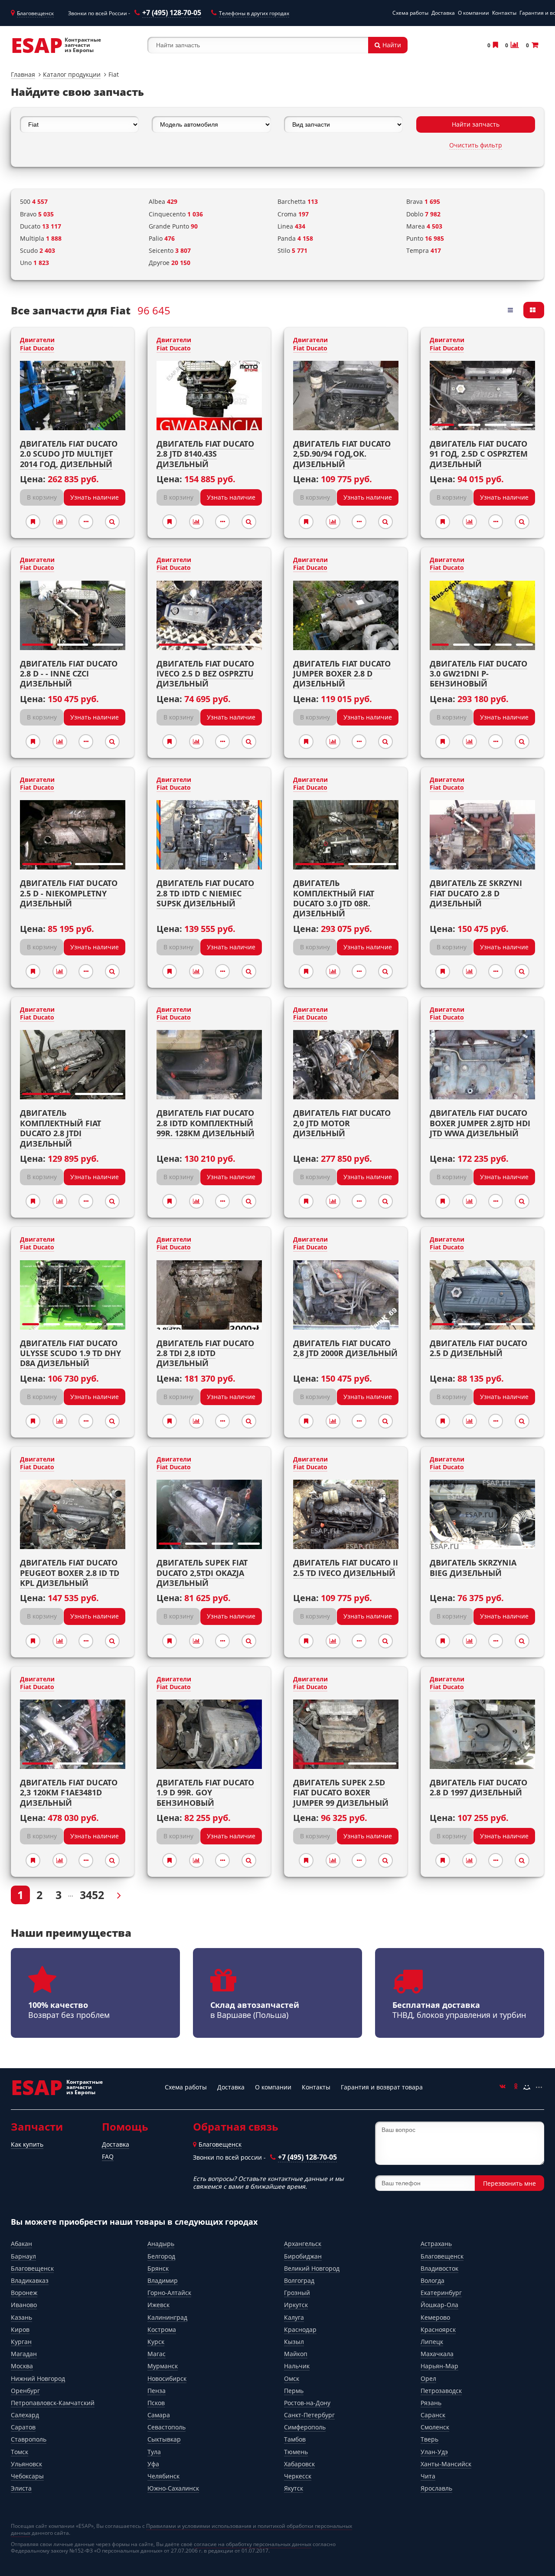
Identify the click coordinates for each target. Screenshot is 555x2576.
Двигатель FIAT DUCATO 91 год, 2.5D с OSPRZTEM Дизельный (479, 454)
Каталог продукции (72, 74)
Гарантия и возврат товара (382, 2087)
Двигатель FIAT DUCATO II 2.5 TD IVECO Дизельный (346, 1568)
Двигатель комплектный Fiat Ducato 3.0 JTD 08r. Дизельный (334, 898)
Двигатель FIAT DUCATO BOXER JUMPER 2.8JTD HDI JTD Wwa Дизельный (480, 1123)
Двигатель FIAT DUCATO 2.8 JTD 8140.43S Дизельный (205, 454)
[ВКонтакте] (503, 2087)
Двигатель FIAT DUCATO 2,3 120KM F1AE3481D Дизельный (69, 1793)
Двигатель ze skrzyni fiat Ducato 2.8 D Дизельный (476, 893)
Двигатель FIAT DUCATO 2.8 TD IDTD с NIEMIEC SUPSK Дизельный (205, 893)
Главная (23, 74)
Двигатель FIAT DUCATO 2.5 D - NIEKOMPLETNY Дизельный (69, 893)
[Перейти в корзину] (534, 45)
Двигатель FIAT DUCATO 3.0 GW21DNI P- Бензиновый (478, 674)
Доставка (443, 13)
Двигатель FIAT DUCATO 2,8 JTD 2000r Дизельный (345, 1348)
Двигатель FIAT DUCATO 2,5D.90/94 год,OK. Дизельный (342, 454)
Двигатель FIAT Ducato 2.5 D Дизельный (478, 1348)
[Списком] (511, 310)
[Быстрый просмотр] (112, 522)
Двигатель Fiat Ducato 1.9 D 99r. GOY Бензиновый (205, 1793)
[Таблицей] (534, 310)
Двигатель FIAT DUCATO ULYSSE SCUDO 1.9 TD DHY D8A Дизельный (70, 1353)
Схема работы (410, 13)
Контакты (504, 13)
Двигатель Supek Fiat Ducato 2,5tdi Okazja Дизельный (202, 1573)
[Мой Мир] (527, 2087)
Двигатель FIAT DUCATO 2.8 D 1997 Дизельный (478, 1787)
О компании (473, 13)
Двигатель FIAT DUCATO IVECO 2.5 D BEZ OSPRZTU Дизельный (205, 674)
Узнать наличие (95, 497)
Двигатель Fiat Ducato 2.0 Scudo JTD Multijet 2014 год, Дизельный (69, 454)
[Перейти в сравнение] (514, 45)
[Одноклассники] (515, 2087)
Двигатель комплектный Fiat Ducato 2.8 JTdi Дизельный (60, 1128)
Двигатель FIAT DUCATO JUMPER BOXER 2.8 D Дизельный (342, 674)
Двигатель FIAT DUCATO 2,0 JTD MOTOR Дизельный (342, 1123)
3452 (92, 1895)
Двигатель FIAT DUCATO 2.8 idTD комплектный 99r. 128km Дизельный (206, 1123)
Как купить (27, 2144)
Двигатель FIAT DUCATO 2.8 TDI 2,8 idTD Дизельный (205, 1353)
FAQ (108, 2156)
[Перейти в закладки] (495, 45)
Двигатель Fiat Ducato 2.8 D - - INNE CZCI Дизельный (69, 674)
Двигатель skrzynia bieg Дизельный (473, 1568)
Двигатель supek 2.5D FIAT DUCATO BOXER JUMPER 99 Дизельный (341, 1793)
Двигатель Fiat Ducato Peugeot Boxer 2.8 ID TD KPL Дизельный (70, 1573)
